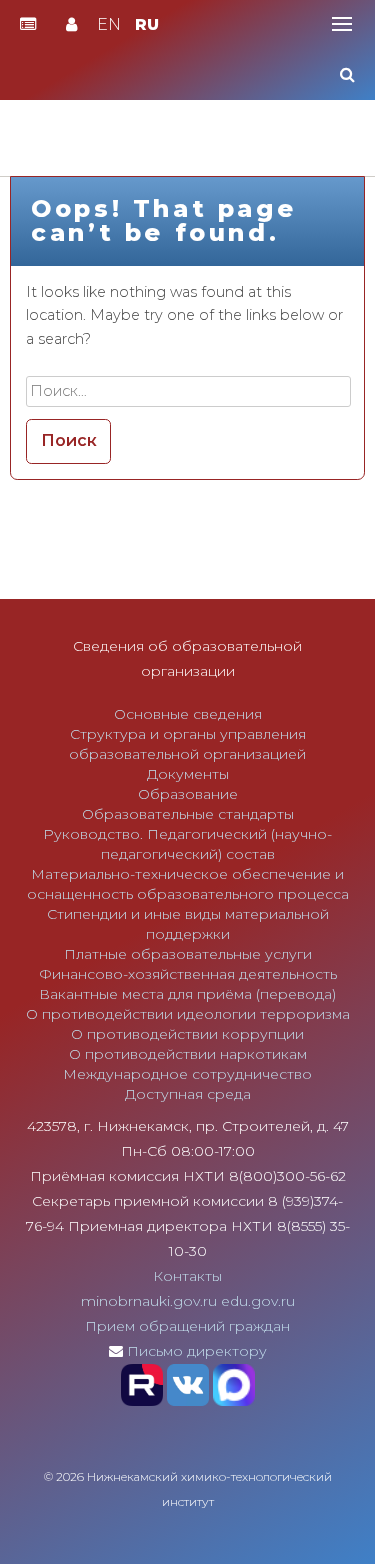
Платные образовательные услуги (188, 954)
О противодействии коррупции (187, 1034)
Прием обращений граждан (187, 1326)
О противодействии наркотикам (188, 1054)
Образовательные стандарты (188, 814)
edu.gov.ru (258, 1301)
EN (109, 24)
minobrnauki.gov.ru (149, 1301)
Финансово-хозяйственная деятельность (188, 974)
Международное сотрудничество (187, 1074)
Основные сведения (188, 714)
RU (147, 24)
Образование (188, 794)
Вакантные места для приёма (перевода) (187, 994)
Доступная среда (188, 1094)
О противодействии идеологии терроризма (188, 1014)
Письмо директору (197, 1351)
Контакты (187, 1276)
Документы (188, 774)
